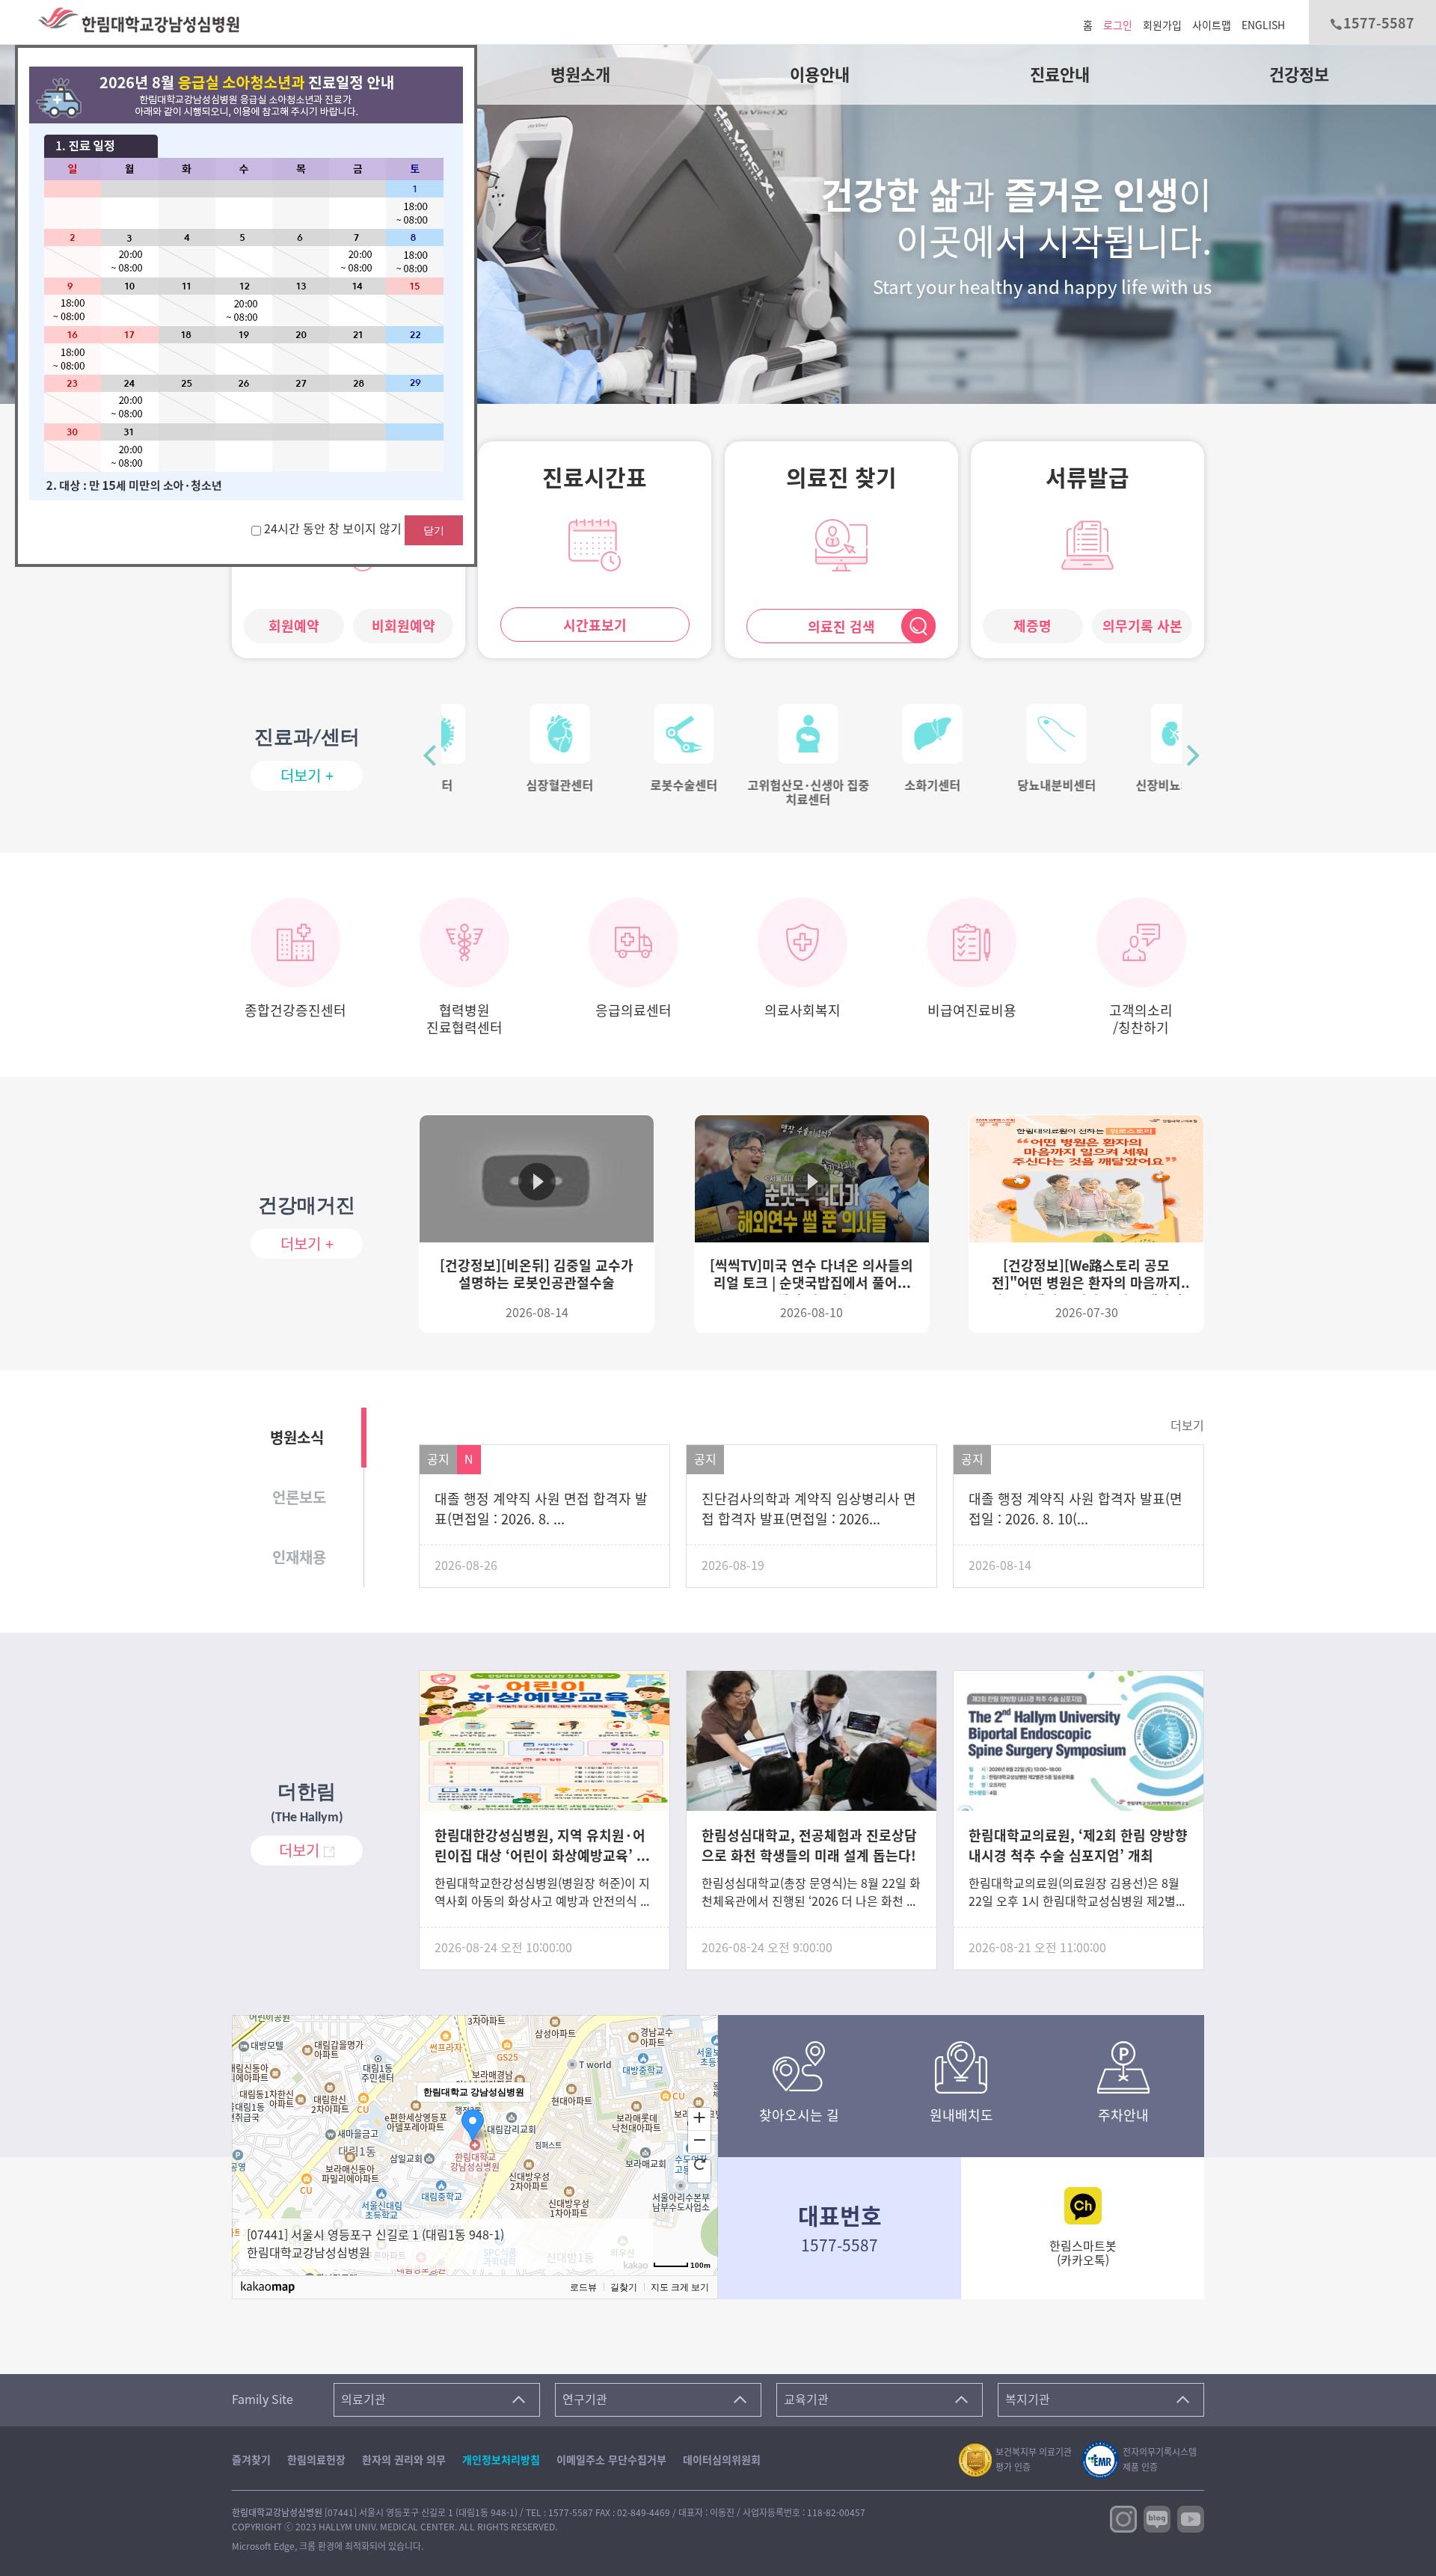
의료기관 (363, 2399)
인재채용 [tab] (299, 1557)
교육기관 (806, 2399)
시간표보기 (595, 625)
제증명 (1032, 626)
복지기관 (1028, 2399)
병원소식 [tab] (297, 1438)
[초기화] (699, 2164)
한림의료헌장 (316, 2460)
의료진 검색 (841, 627)
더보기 (1187, 1426)
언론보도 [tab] (299, 1497)
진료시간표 (595, 478)
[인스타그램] (1123, 2518)
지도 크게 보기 (680, 2287)
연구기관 (585, 2399)
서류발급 (1087, 478)
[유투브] (1191, 2518)
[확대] (699, 2117)
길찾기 (624, 2287)
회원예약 (294, 626)
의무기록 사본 (1142, 626)
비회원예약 (404, 626)
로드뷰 (583, 2287)
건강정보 (1299, 75)
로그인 (1118, 25)
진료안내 (1060, 75)
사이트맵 (1212, 25)
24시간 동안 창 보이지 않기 (334, 529)
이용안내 (820, 75)
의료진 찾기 (841, 478)
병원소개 (580, 75)
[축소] (699, 2140)
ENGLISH (1263, 25)
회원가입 (1162, 25)
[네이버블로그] (1157, 2518)
